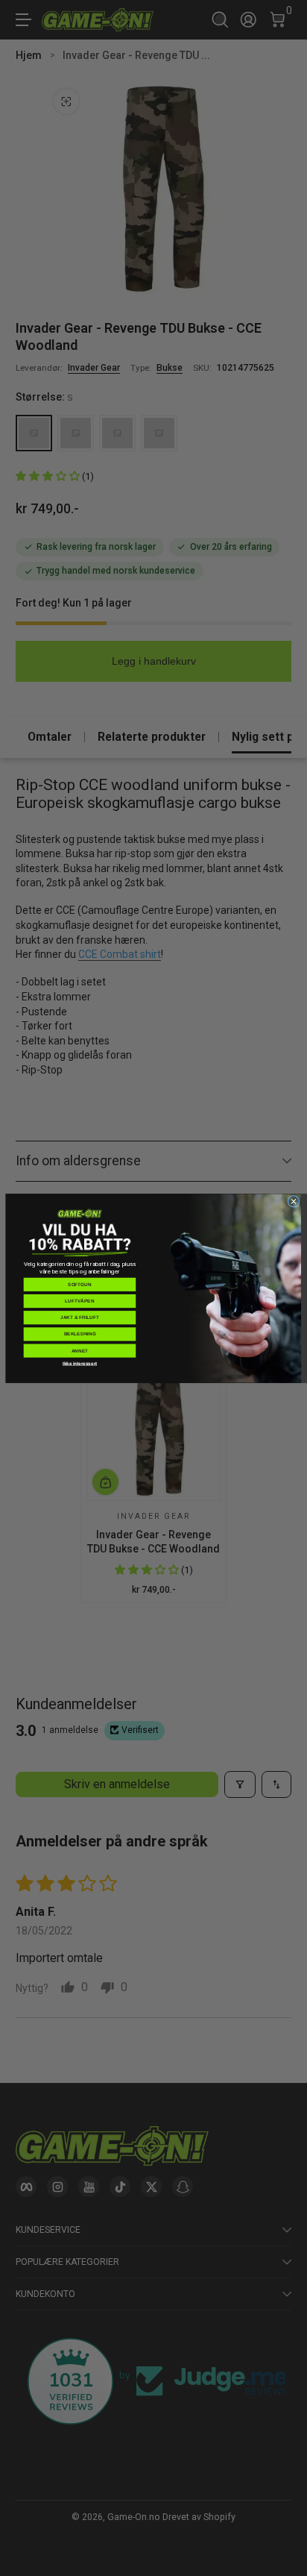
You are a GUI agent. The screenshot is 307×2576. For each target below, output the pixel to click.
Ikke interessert (80, 1363)
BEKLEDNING (80, 1334)
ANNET (80, 1350)
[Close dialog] (294, 1201)
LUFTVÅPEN (79, 1301)
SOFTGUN (79, 1284)
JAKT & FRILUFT (80, 1317)
